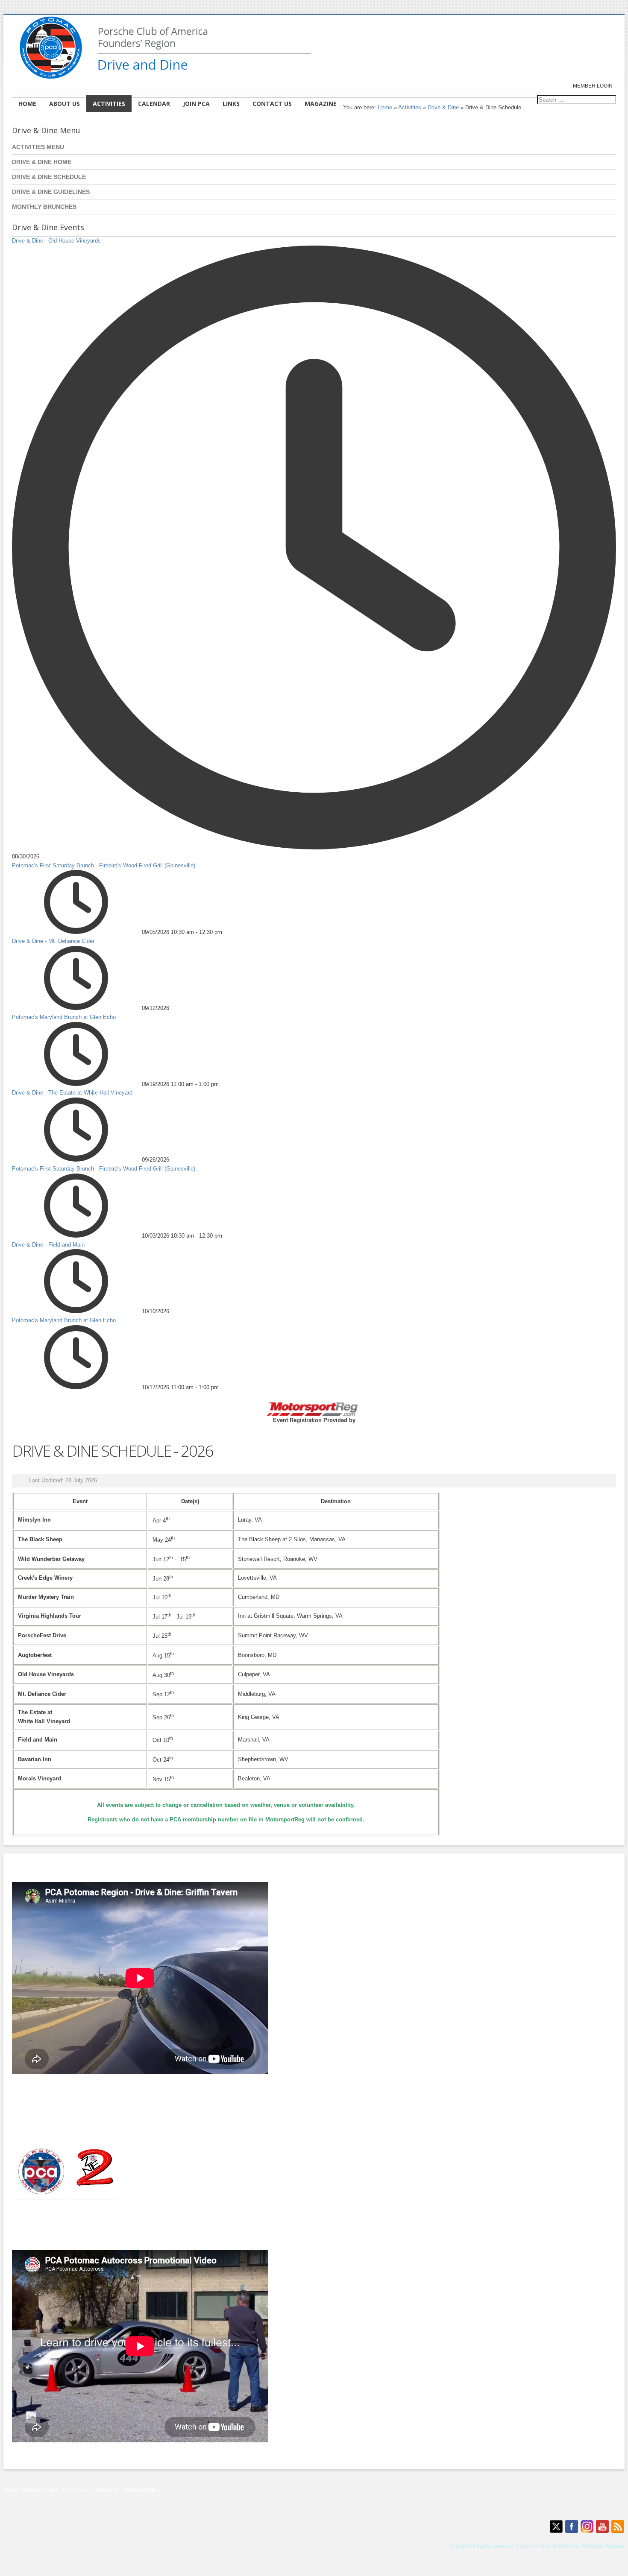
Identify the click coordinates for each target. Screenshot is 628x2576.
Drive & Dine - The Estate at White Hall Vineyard (72, 1093)
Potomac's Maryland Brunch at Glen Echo (64, 1017)
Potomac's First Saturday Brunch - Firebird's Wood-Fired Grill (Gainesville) (104, 865)
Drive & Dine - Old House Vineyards (56, 241)
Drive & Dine (443, 107)
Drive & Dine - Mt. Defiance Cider (53, 941)
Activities (410, 107)
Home (385, 107)
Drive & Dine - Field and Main (48, 1245)
